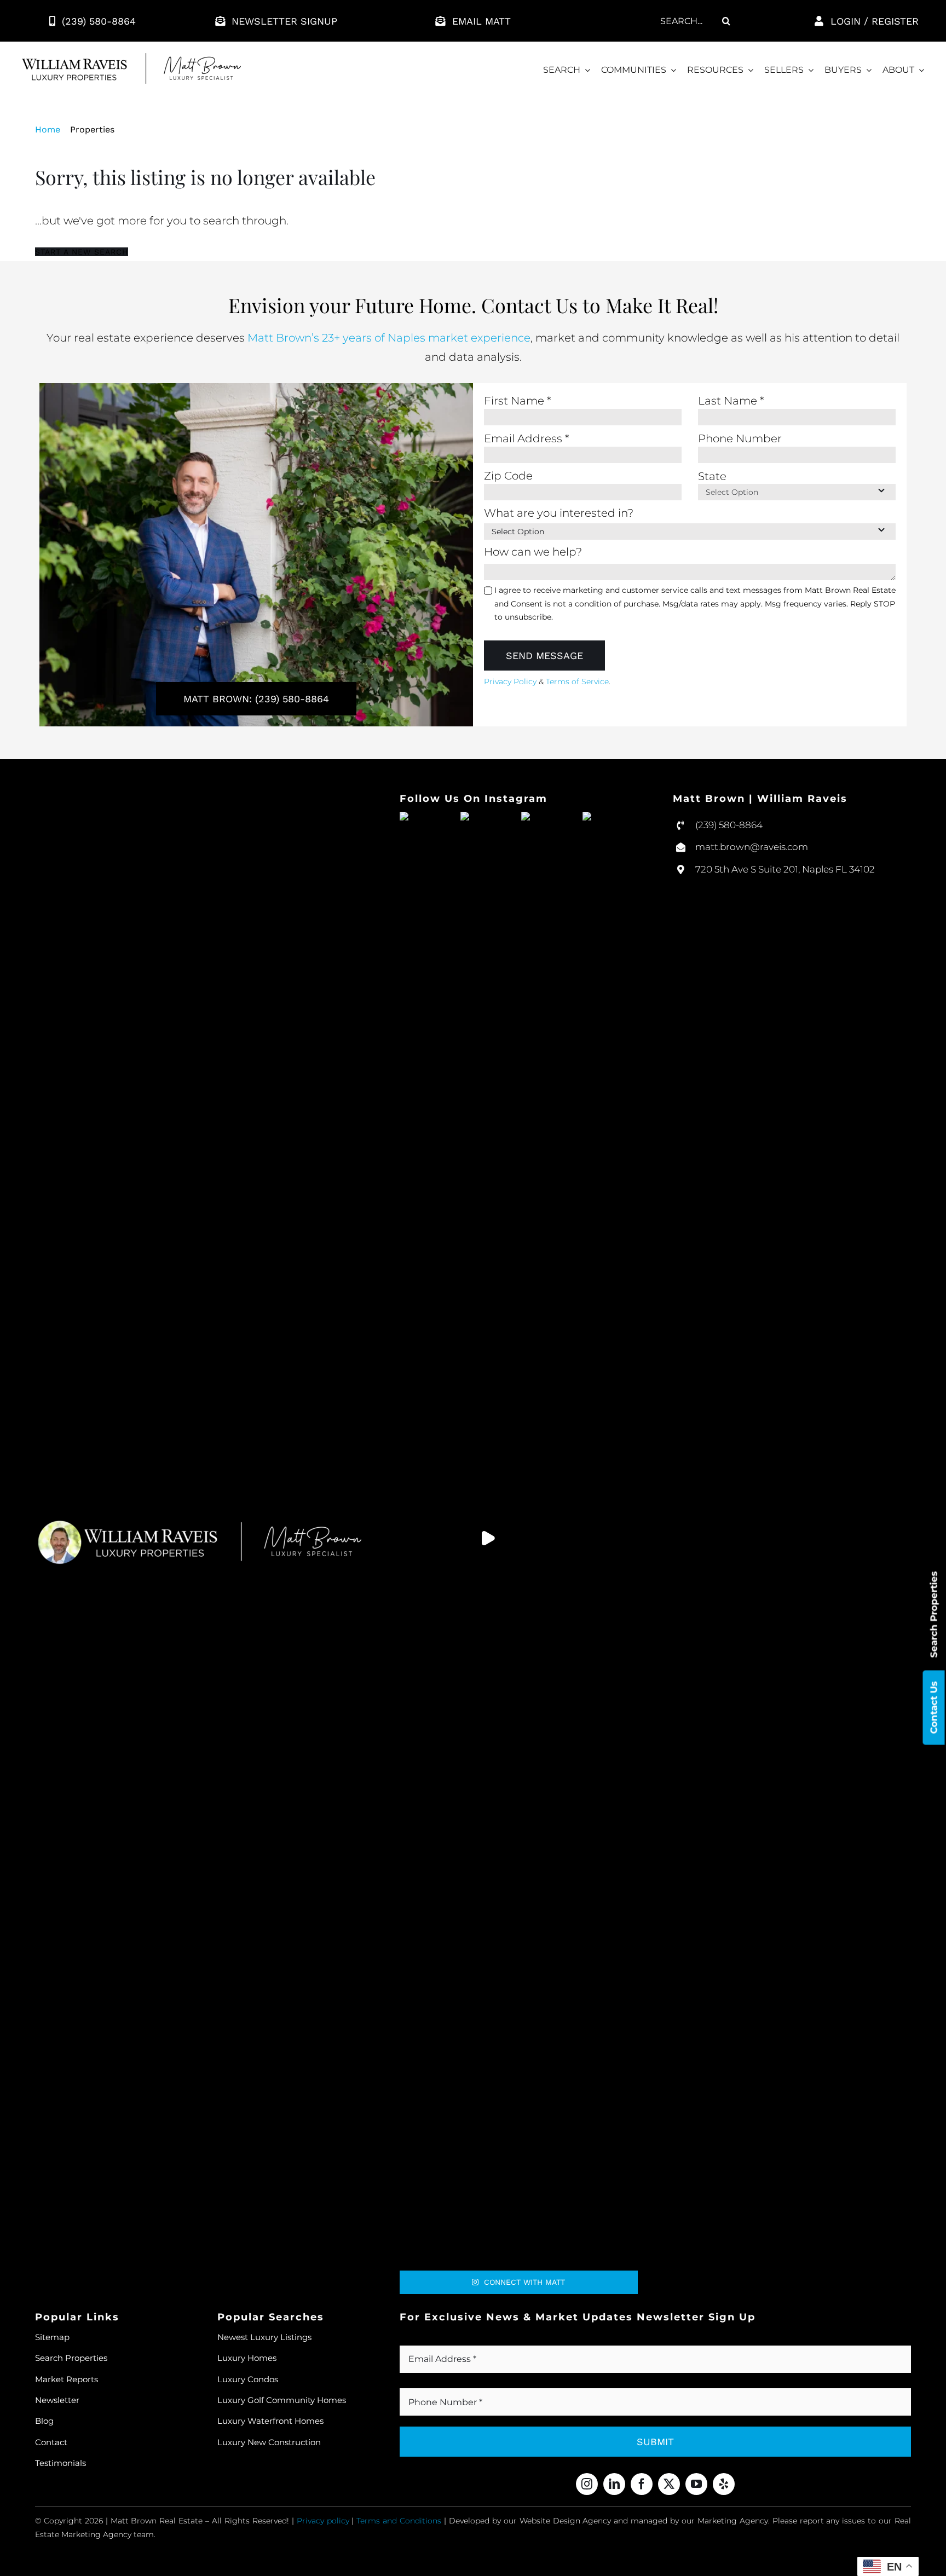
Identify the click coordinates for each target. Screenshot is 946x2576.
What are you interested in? (559, 513)
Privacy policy (323, 2521)
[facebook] (642, 2484)
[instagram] (587, 2484)
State (712, 476)
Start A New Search (82, 252)
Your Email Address (456, 2340)
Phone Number (740, 438)
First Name (518, 401)
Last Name (731, 401)
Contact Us (934, 1707)
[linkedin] (614, 2484)
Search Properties (934, 1614)
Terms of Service (577, 681)
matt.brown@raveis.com (752, 847)
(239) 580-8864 (729, 825)
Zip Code (508, 476)
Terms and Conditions (399, 2521)
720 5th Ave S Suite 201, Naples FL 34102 (785, 869)
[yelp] (724, 2484)
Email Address (527, 438)
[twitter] (669, 2484)
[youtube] (696, 2484)
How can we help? (533, 552)
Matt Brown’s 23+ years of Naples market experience (389, 338)
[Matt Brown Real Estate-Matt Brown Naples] (131, 59)
